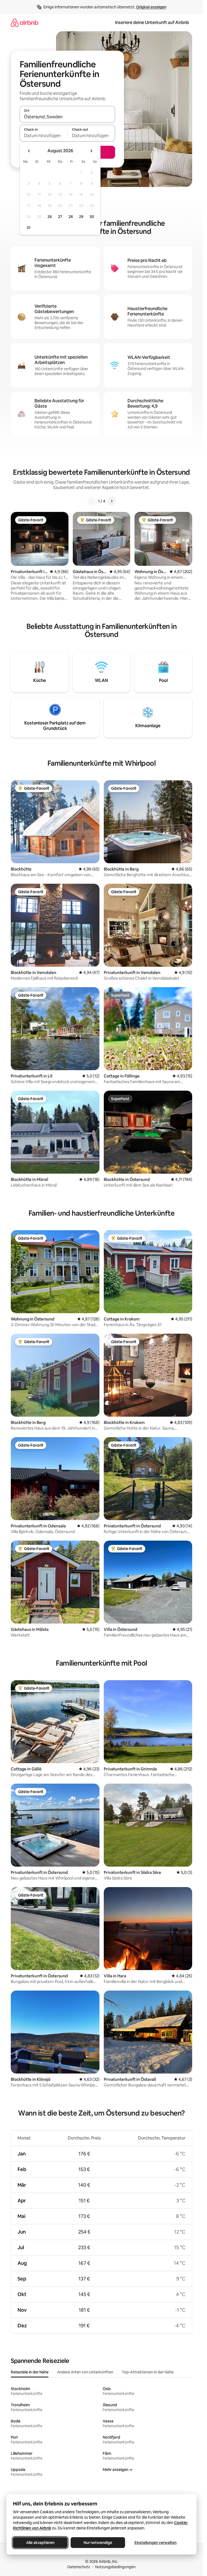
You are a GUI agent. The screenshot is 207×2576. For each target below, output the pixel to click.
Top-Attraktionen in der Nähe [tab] (148, 2372)
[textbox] (44, 136)
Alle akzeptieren (40, 2543)
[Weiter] (112, 501)
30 (92, 217)
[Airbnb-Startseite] (25, 22)
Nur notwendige (98, 2543)
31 (29, 228)
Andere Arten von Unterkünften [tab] (85, 2372)
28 (71, 217)
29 (81, 217)
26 (50, 217)
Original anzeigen (151, 7)
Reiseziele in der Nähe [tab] (30, 2372)
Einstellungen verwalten (156, 2543)
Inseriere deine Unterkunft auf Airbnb (152, 22)
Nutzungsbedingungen (115, 2567)
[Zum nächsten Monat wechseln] (91, 151)
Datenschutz (79, 2567)
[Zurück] (92, 501)
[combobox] (67, 117)
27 (60, 217)
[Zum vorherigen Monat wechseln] (29, 151)
